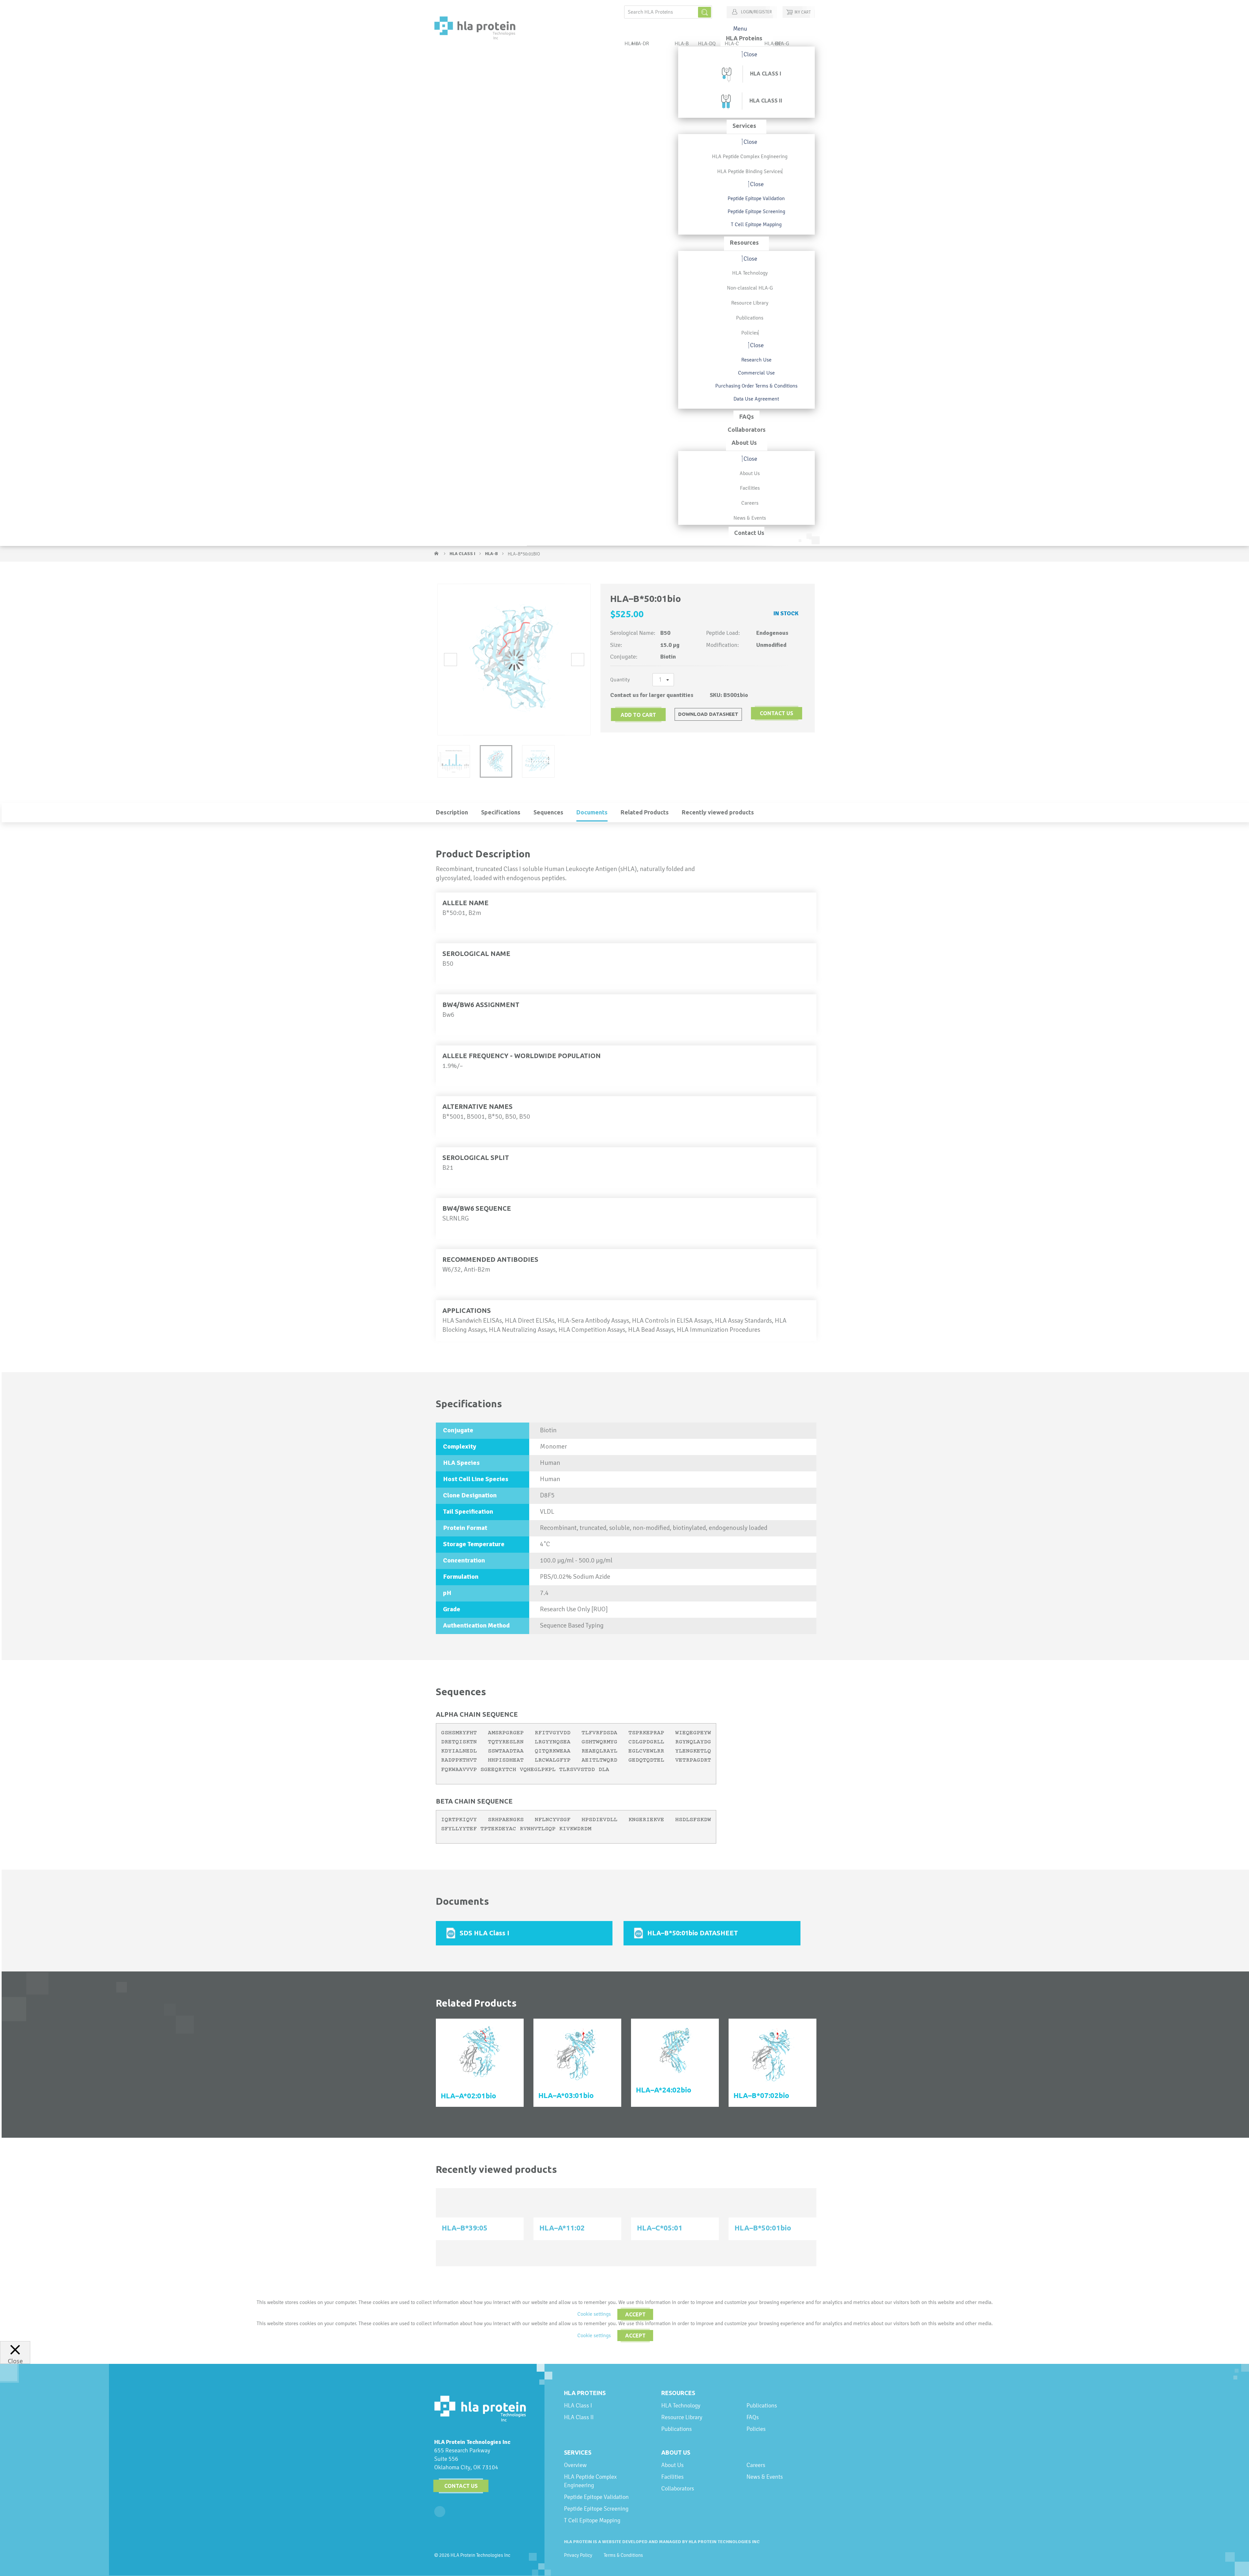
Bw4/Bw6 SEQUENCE (477, 1208)
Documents (592, 812)
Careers (756, 2465)
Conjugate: (624, 657)
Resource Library (682, 2417)
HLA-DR (640, 43)
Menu (740, 28)
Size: (616, 645)
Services (578, 2452)
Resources (678, 2393)
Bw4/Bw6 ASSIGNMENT (481, 1005)
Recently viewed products (718, 812)
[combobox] (668, 12)
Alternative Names (477, 1106)
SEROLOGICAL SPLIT (476, 1158)
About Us (676, 2452)
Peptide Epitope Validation (596, 2497)
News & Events (765, 2477)
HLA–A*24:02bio (664, 2090)
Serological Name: (633, 633)
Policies (756, 2429)
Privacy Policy (578, 2555)
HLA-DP (773, 43)
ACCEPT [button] (635, 2314)
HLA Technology (681, 2405)
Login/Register (756, 12)
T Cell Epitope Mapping (592, 2520)
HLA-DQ (707, 43)
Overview (575, 2465)
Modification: (723, 645)
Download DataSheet (708, 714)
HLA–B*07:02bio (761, 2095)
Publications (677, 2429)
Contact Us (461, 2486)
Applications (467, 1310)
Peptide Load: (723, 633)
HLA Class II (579, 2417)
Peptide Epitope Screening (596, 2508)
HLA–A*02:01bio (468, 2096)
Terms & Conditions (623, 2555)
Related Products (645, 812)
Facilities (672, 2477)
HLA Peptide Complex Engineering (590, 2481)
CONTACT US (777, 713)
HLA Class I (463, 554)
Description (452, 812)
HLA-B (492, 554)
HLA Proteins (585, 2393)
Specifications (501, 812)
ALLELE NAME (465, 903)
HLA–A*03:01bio (566, 2095)
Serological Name (476, 954)
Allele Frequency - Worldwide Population (522, 1056)
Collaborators (678, 2488)
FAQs (753, 2417)
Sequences (548, 812)
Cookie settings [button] (594, 2314)
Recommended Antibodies (490, 1259)
